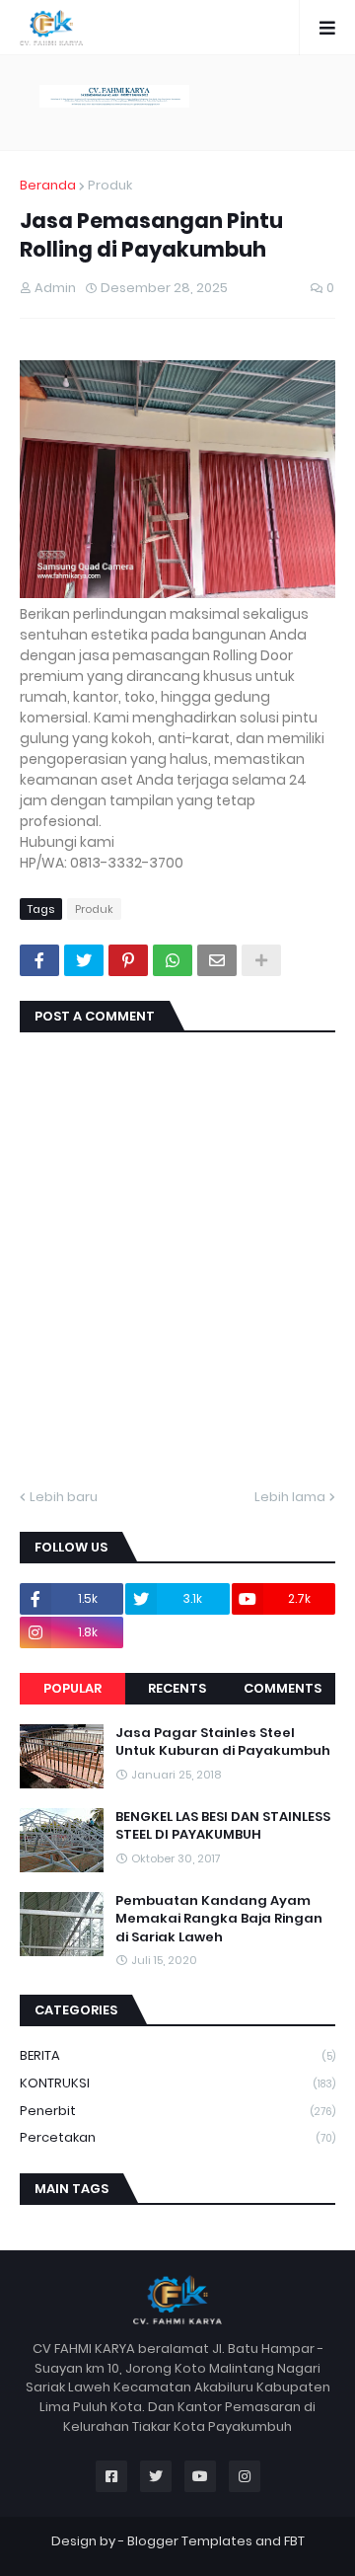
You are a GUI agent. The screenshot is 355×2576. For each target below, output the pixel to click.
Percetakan (177, 2137)
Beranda (48, 185)
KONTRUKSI (177, 2083)
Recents (177, 1688)
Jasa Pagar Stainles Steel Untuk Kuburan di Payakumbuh (223, 1742)
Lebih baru (64, 1497)
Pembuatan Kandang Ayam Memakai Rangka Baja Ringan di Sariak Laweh (219, 1919)
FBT (294, 2541)
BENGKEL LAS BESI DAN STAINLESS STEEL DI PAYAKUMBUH (223, 1826)
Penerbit (177, 2111)
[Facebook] (39, 960)
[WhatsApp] (173, 960)
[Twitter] (84, 960)
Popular (72, 1688)
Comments (283, 1688)
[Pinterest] (128, 960)
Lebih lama (290, 1497)
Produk (110, 185)
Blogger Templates (190, 2541)
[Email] (217, 960)
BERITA (177, 2055)
